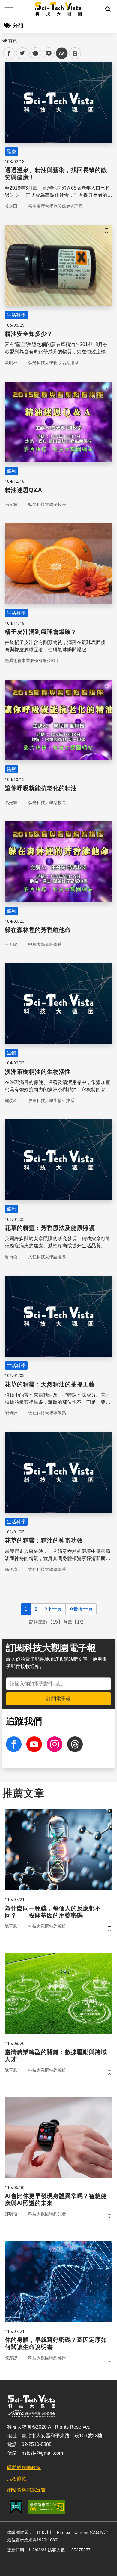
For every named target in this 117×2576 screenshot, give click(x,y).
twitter (22, 53)
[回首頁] (59, 9)
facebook (9, 53)
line (47, 53)
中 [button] (62, 53)
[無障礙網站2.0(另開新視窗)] (47, 2507)
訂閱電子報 (58, 1699)
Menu (9, 9)
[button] (108, 9)
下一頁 (55, 1609)
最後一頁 (83, 1609)
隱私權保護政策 (24, 2468)
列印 (75, 53)
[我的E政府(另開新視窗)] (16, 2507)
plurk (35, 53)
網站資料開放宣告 (26, 2490)
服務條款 (17, 2479)
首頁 (13, 41)
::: (4, 39)
